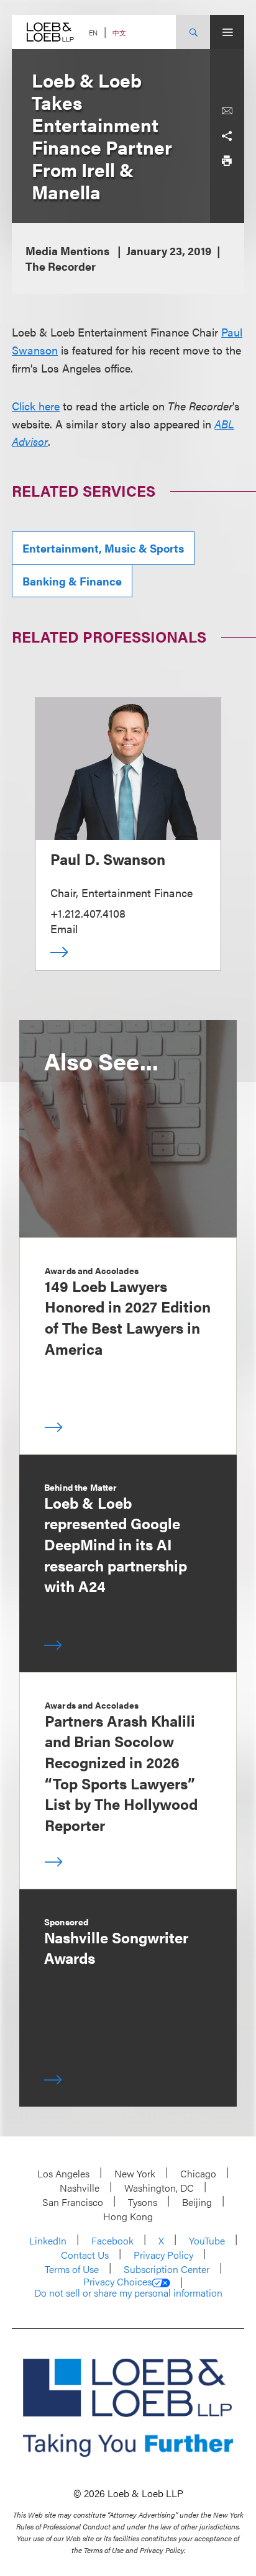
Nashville (80, 2188)
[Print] (227, 161)
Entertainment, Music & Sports (103, 548)
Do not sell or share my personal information (128, 2293)
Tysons (143, 2202)
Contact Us (85, 2255)
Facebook (112, 2240)
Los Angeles (63, 2173)
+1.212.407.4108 (88, 913)
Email (64, 929)
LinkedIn (48, 2240)
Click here (36, 406)
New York (135, 2173)
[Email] (227, 111)
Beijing (197, 2202)
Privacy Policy (163, 2255)
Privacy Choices (117, 2282)
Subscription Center (167, 2269)
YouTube (207, 2240)
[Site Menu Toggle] (227, 32)
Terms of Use (72, 2269)
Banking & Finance (72, 581)
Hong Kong (128, 2216)
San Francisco (73, 2202)
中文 (119, 33)
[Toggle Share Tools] (227, 136)
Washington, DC (159, 2188)
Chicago (198, 2173)
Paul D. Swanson (108, 859)
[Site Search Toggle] (193, 32)
